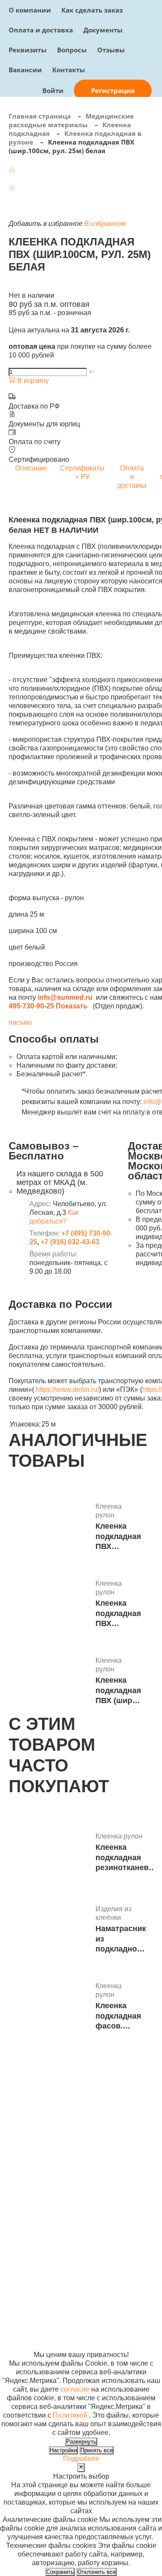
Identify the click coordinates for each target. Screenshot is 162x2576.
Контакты (69, 70)
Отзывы (111, 50)
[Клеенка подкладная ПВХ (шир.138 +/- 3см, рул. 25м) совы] (49, 1528)
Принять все (97, 2450)
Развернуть (81, 2442)
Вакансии (25, 70)
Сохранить (60, 2572)
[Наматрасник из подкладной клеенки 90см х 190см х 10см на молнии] (49, 1930)
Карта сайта (127, 2277)
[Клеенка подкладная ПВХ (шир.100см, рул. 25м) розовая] (49, 1605)
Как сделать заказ (92, 10)
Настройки (63, 2450)
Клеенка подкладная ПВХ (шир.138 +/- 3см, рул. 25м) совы (118, 1537)
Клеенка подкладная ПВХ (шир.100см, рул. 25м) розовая (118, 1614)
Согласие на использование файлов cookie (33, 2337)
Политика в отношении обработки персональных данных (32, 2303)
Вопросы (72, 50)
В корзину (32, 381)
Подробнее (81, 2458)
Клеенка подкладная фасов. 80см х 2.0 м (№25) (118, 2016)
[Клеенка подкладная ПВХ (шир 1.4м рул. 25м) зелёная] (49, 1682)
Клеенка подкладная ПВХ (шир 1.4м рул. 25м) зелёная (118, 1691)
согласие (75, 2389)
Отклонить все (97, 2572)
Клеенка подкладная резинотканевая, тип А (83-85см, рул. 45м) (128, 1858)
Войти (53, 90)
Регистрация (113, 90)
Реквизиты (28, 50)
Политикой (70, 2415)
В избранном (105, 224)
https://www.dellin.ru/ (67, 1389)
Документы (103, 30)
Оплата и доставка (41, 30)
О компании (30, 10)
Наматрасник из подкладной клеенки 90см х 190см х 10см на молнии (121, 1939)
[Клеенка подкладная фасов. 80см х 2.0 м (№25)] (49, 2007)
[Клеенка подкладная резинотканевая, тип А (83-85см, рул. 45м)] (49, 1853)
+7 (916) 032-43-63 (70, 1242)
